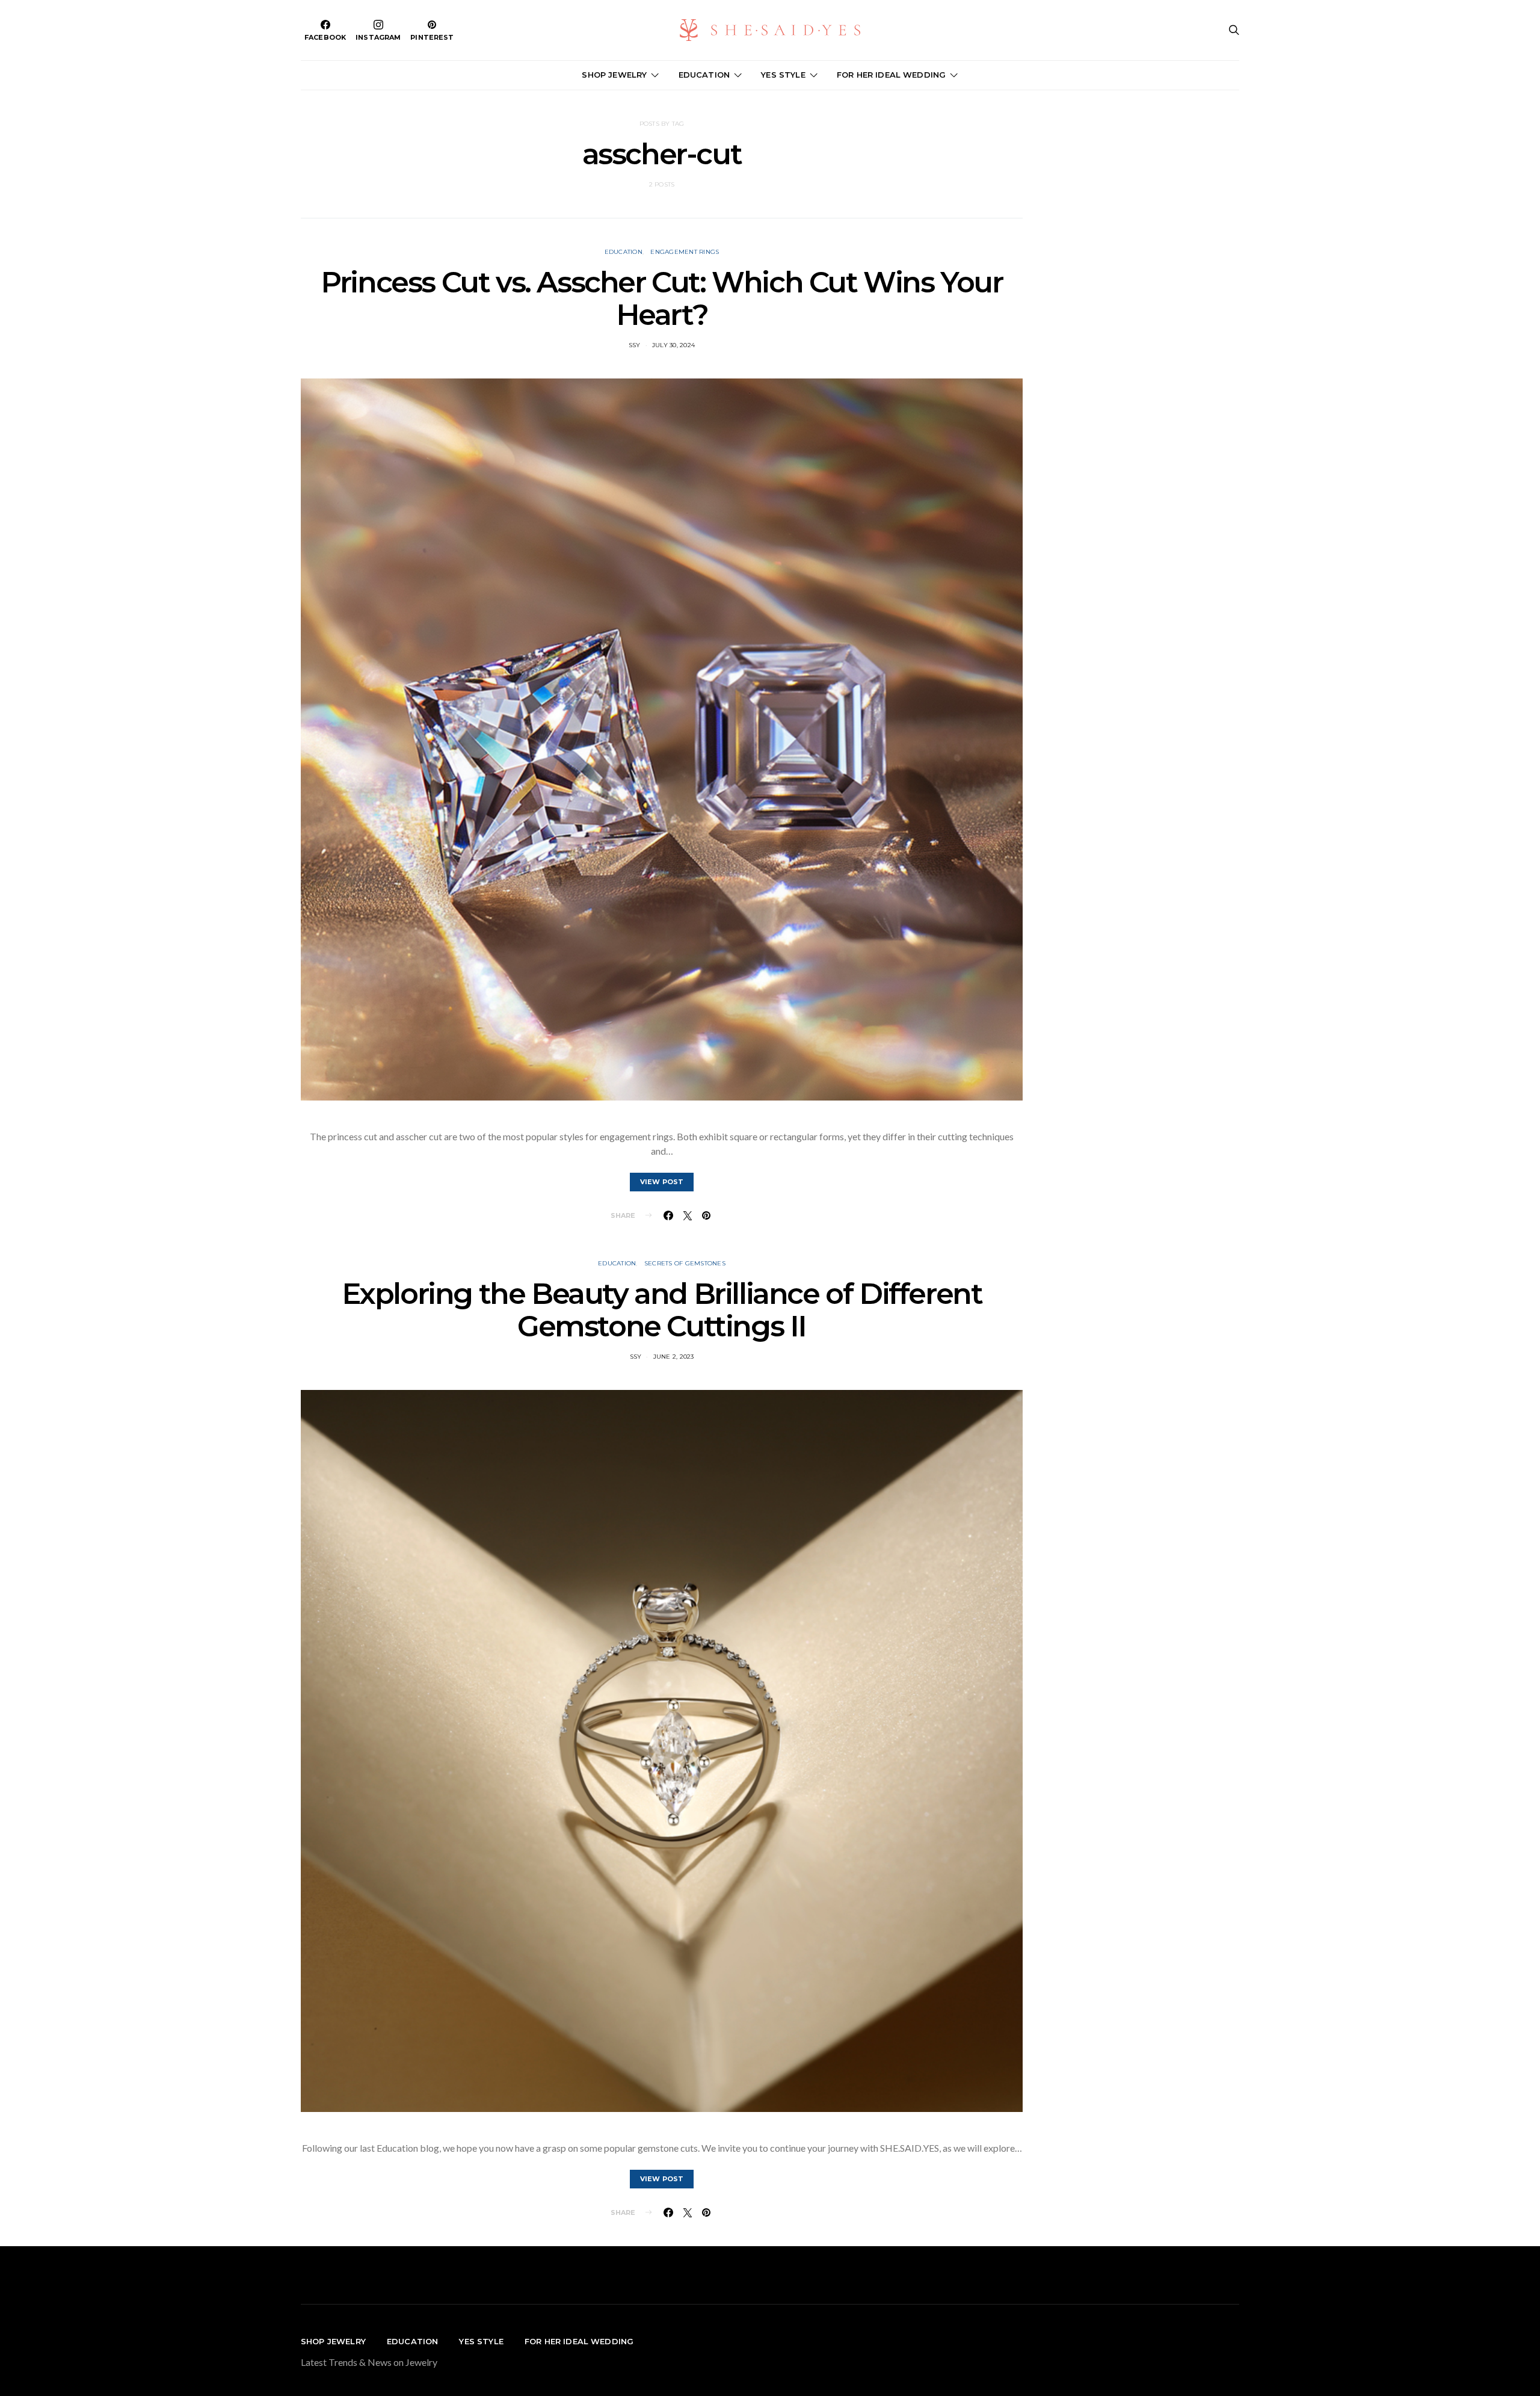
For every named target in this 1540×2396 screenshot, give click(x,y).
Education (624, 252)
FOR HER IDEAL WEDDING (891, 75)
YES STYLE (783, 75)
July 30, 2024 (673, 345)
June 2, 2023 (674, 1357)
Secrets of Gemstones (685, 1263)
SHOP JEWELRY (614, 75)
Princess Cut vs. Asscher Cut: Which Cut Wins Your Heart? (661, 298)
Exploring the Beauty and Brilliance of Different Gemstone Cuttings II (662, 1310)
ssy (635, 345)
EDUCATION (704, 75)
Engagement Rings (685, 252)
